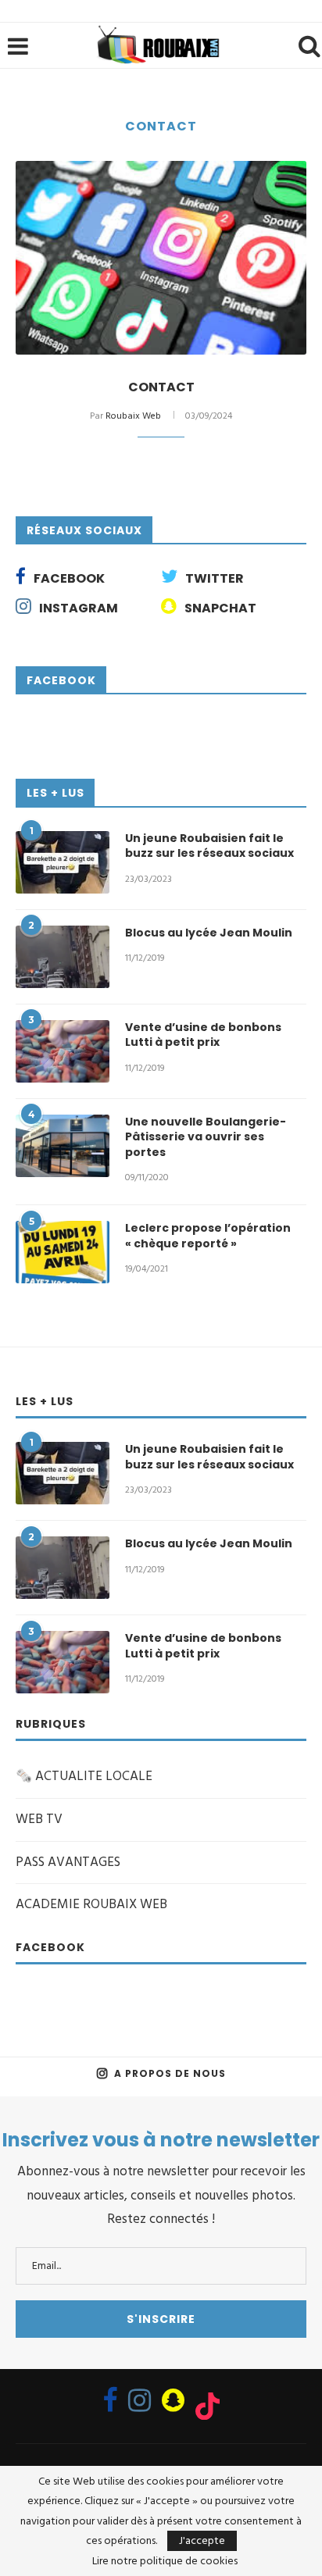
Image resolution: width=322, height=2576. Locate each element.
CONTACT (161, 387)
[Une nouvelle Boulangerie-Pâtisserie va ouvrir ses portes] (63, 1146)
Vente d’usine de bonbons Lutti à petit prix (203, 1035)
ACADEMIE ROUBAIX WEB (91, 1904)
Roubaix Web (133, 416)
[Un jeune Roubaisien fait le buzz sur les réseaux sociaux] (63, 862)
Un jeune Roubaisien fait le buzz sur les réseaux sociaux (209, 846)
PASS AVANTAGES (68, 1862)
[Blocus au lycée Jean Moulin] (63, 957)
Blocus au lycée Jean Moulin (209, 933)
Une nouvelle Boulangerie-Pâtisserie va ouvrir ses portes (206, 1137)
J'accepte (202, 2540)
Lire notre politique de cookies (165, 2561)
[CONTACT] (161, 258)
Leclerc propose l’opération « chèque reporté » (208, 1236)
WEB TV (39, 1819)
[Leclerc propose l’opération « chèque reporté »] (63, 1252)
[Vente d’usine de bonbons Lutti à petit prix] (63, 1051)
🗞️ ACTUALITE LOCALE (84, 1776)
